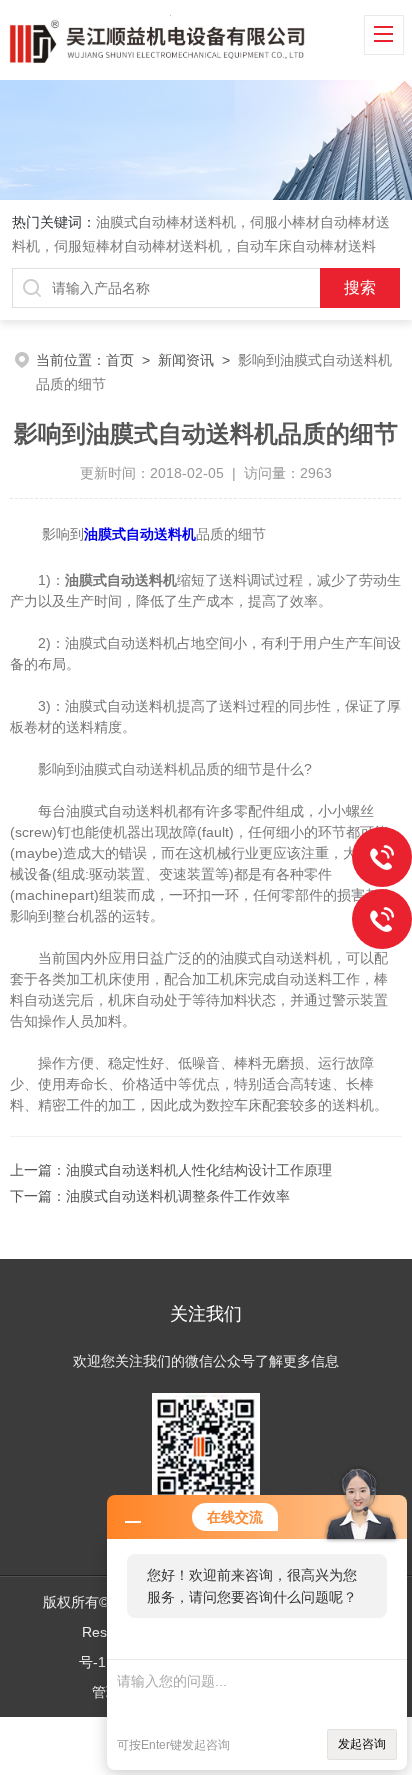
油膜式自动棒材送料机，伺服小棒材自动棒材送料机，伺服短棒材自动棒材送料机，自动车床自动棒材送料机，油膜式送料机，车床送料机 (201, 246)
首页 (120, 360)
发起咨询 (362, 1744)
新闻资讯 (186, 360)
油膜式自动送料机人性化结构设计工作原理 (199, 1170)
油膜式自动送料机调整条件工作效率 (178, 1196)
